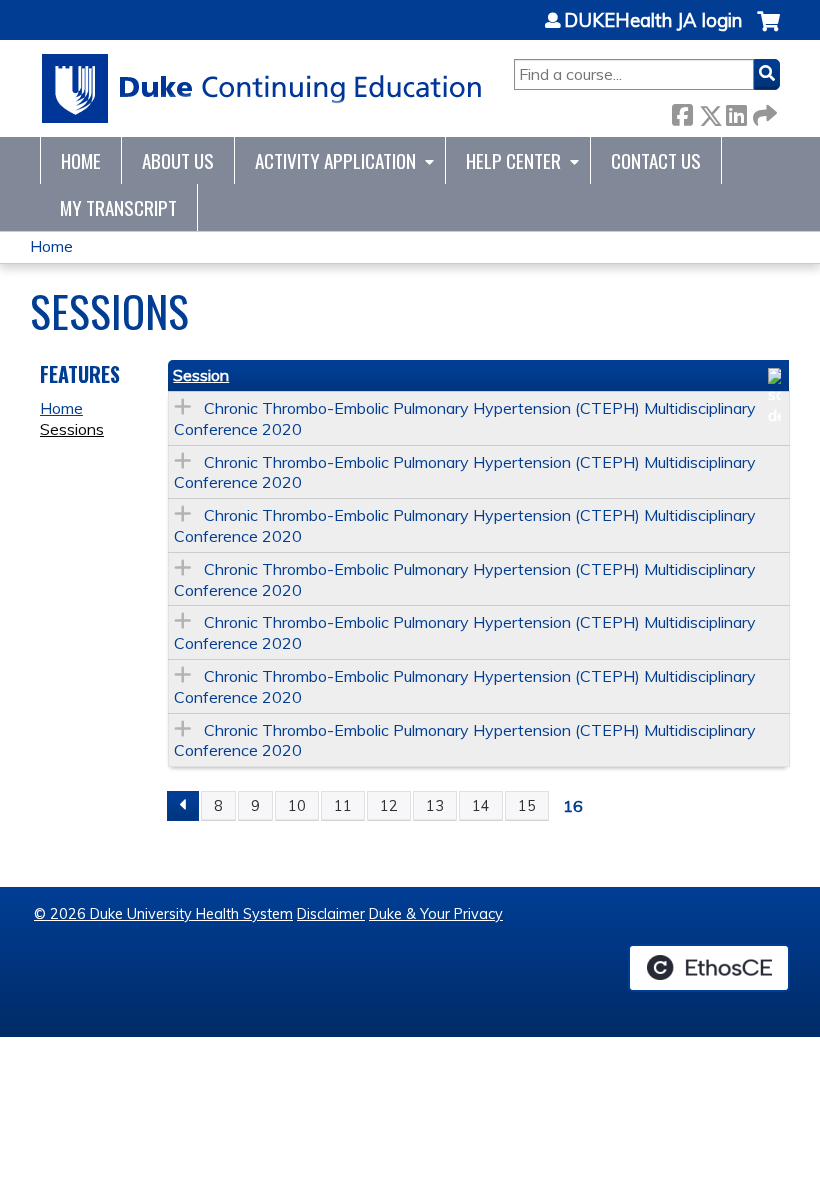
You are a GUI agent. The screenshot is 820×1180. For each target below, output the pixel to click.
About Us (178, 160)
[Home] (262, 88)
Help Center (513, 160)
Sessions (72, 429)
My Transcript (118, 207)
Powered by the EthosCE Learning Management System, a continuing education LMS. (709, 968)
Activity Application (335, 160)
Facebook (682, 111)
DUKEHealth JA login (653, 21)
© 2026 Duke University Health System (163, 914)
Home (81, 160)
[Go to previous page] (183, 806)
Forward (763, 111)
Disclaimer (331, 914)
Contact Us (656, 160)
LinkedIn (736, 111)
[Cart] (768, 31)
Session (201, 375)
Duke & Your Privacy (436, 914)
